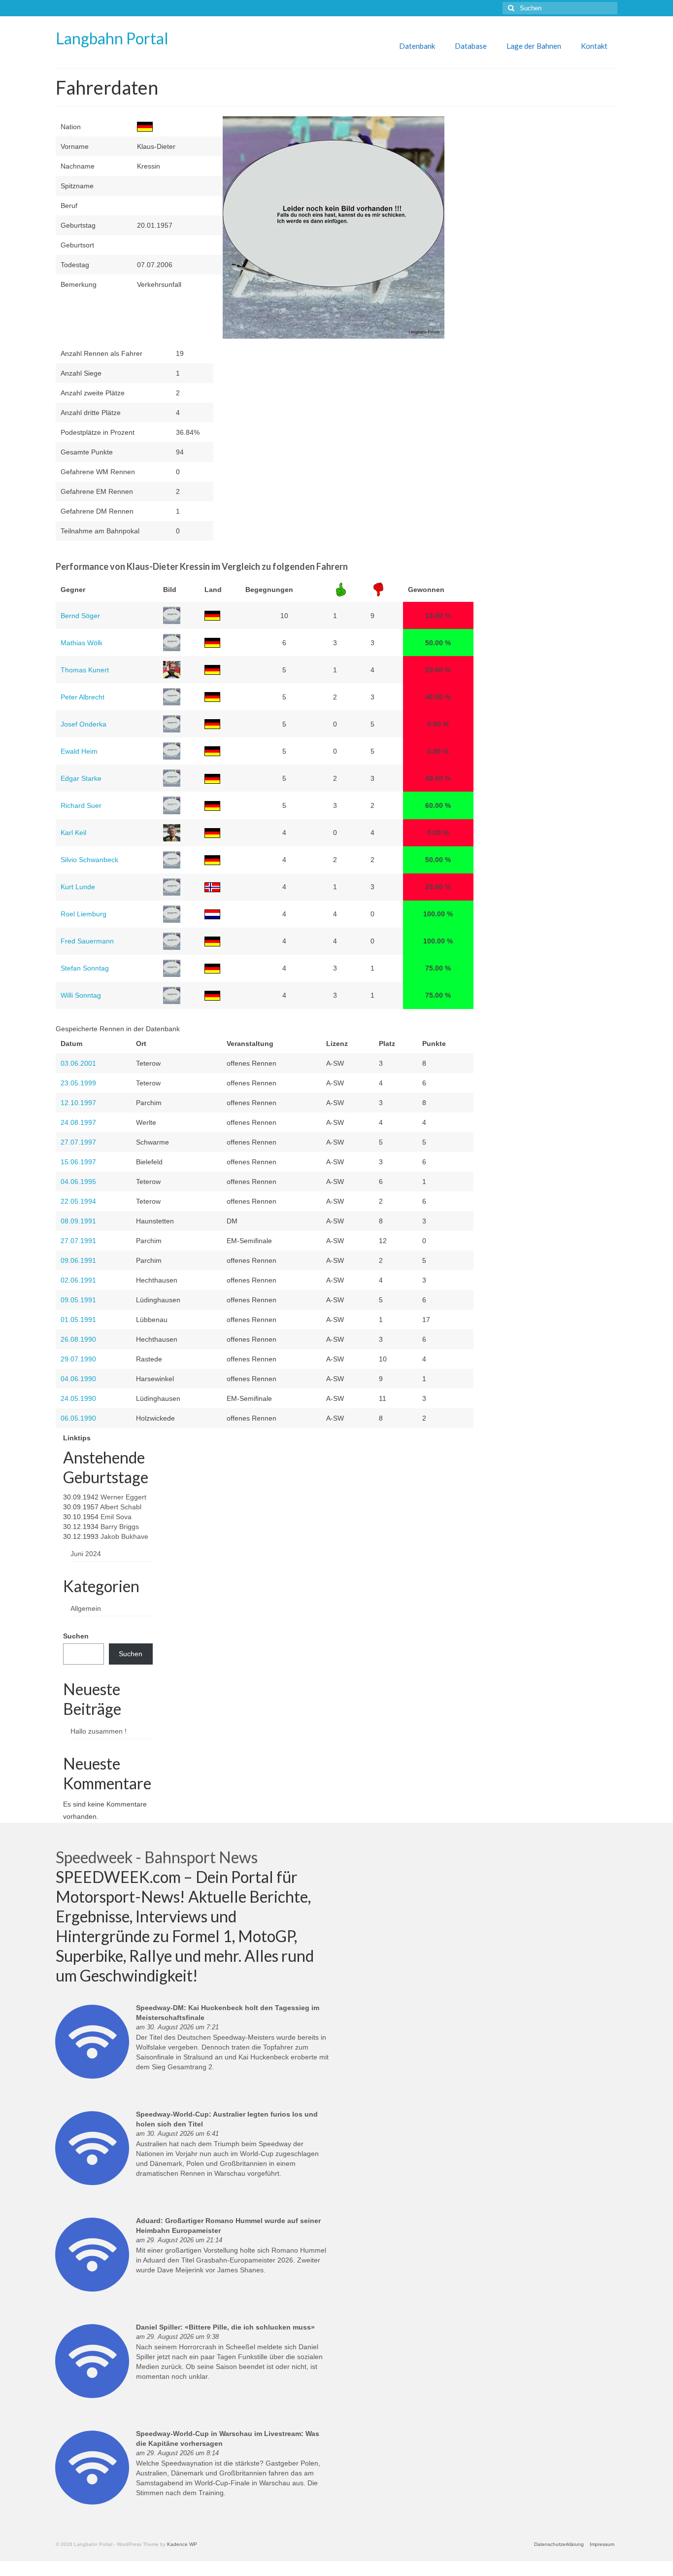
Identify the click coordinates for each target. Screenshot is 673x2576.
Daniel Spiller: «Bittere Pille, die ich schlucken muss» (225, 2327)
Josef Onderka (84, 724)
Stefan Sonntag (85, 968)
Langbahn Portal (112, 38)
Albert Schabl (121, 1507)
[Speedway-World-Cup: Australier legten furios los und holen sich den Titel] (92, 2148)
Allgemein (86, 1608)
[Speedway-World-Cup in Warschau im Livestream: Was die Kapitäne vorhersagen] (92, 2467)
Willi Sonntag (81, 995)
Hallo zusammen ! (99, 1731)
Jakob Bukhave (124, 1536)
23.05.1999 (78, 1083)
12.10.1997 (78, 1103)
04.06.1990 (78, 1379)
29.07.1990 (78, 1359)
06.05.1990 (78, 1418)
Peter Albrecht (83, 697)
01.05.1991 (78, 1320)
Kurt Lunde (78, 887)
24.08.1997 (78, 1122)
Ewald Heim (79, 751)
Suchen (76, 1636)
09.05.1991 (78, 1300)
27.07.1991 (78, 1241)
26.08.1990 (78, 1339)
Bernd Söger (80, 616)
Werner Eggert (123, 1497)
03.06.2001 (78, 1063)
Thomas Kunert (85, 670)
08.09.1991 (78, 1221)
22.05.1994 (78, 1201)
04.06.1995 (78, 1182)
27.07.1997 (78, 1142)
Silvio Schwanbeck (89, 860)
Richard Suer (81, 805)
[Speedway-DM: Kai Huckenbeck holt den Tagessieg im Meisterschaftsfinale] (92, 2041)
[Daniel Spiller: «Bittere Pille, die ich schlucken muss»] (92, 2361)
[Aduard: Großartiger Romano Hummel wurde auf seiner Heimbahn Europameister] (92, 2254)
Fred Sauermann (87, 941)
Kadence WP (182, 2544)
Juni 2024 (86, 1554)
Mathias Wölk (82, 643)
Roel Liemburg (84, 914)
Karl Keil (73, 833)
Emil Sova (116, 1517)
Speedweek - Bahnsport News (157, 1857)
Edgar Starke (81, 778)
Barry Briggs (120, 1527)
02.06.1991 (78, 1280)
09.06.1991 (78, 1260)
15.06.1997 (78, 1162)
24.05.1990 (78, 1398)
